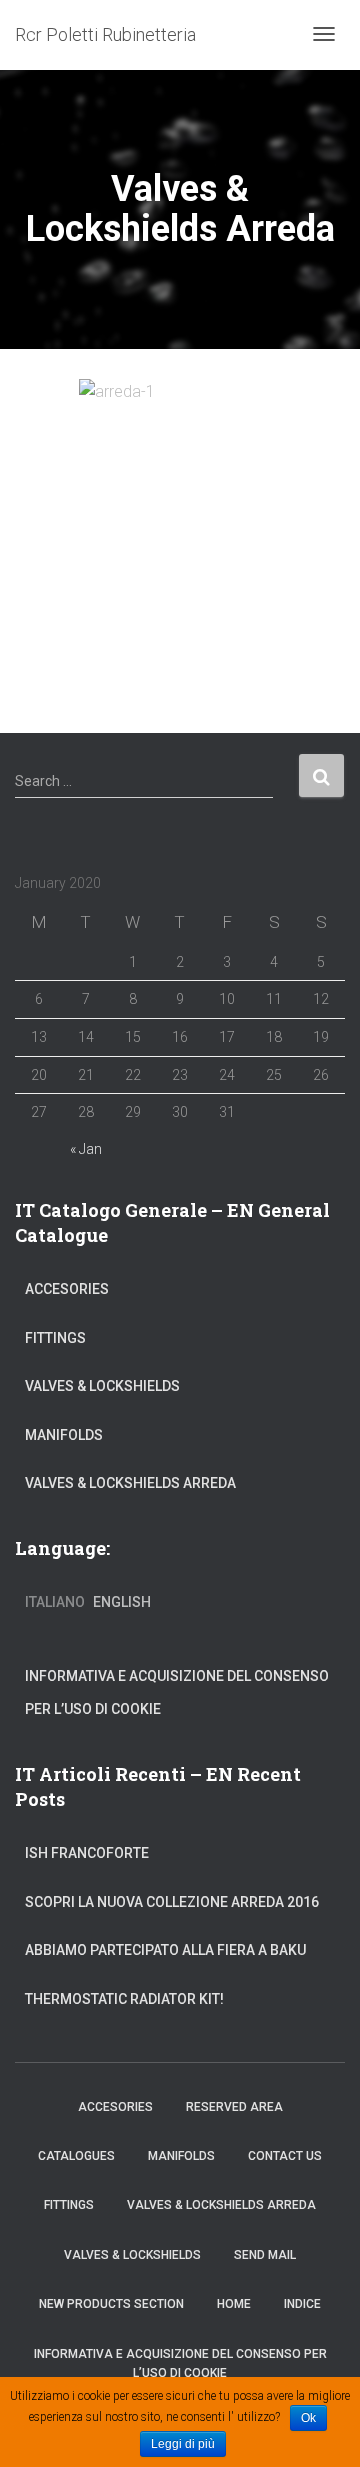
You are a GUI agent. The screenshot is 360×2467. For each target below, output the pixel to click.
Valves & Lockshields (102, 1386)
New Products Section (111, 2304)
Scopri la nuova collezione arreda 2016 (172, 1902)
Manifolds (64, 1435)
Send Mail (265, 2255)
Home (234, 2304)
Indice (302, 2304)
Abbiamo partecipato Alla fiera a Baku (165, 1950)
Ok (308, 2418)
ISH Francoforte (87, 1853)
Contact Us (285, 2156)
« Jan (86, 1149)
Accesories (67, 1289)
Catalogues (76, 2156)
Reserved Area (234, 2107)
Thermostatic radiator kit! (124, 1999)
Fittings (55, 1338)
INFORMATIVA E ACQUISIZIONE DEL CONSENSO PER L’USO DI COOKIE (177, 1693)
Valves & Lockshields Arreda (130, 1483)
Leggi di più (183, 2444)
